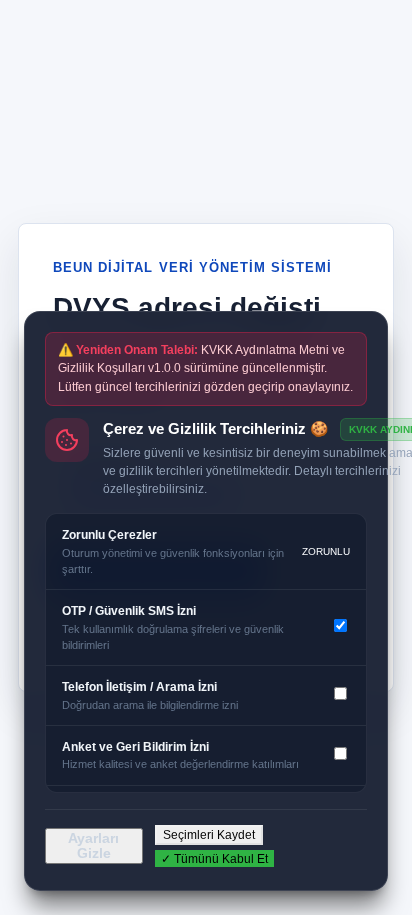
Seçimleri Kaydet (209, 835)
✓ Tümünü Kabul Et (214, 859)
